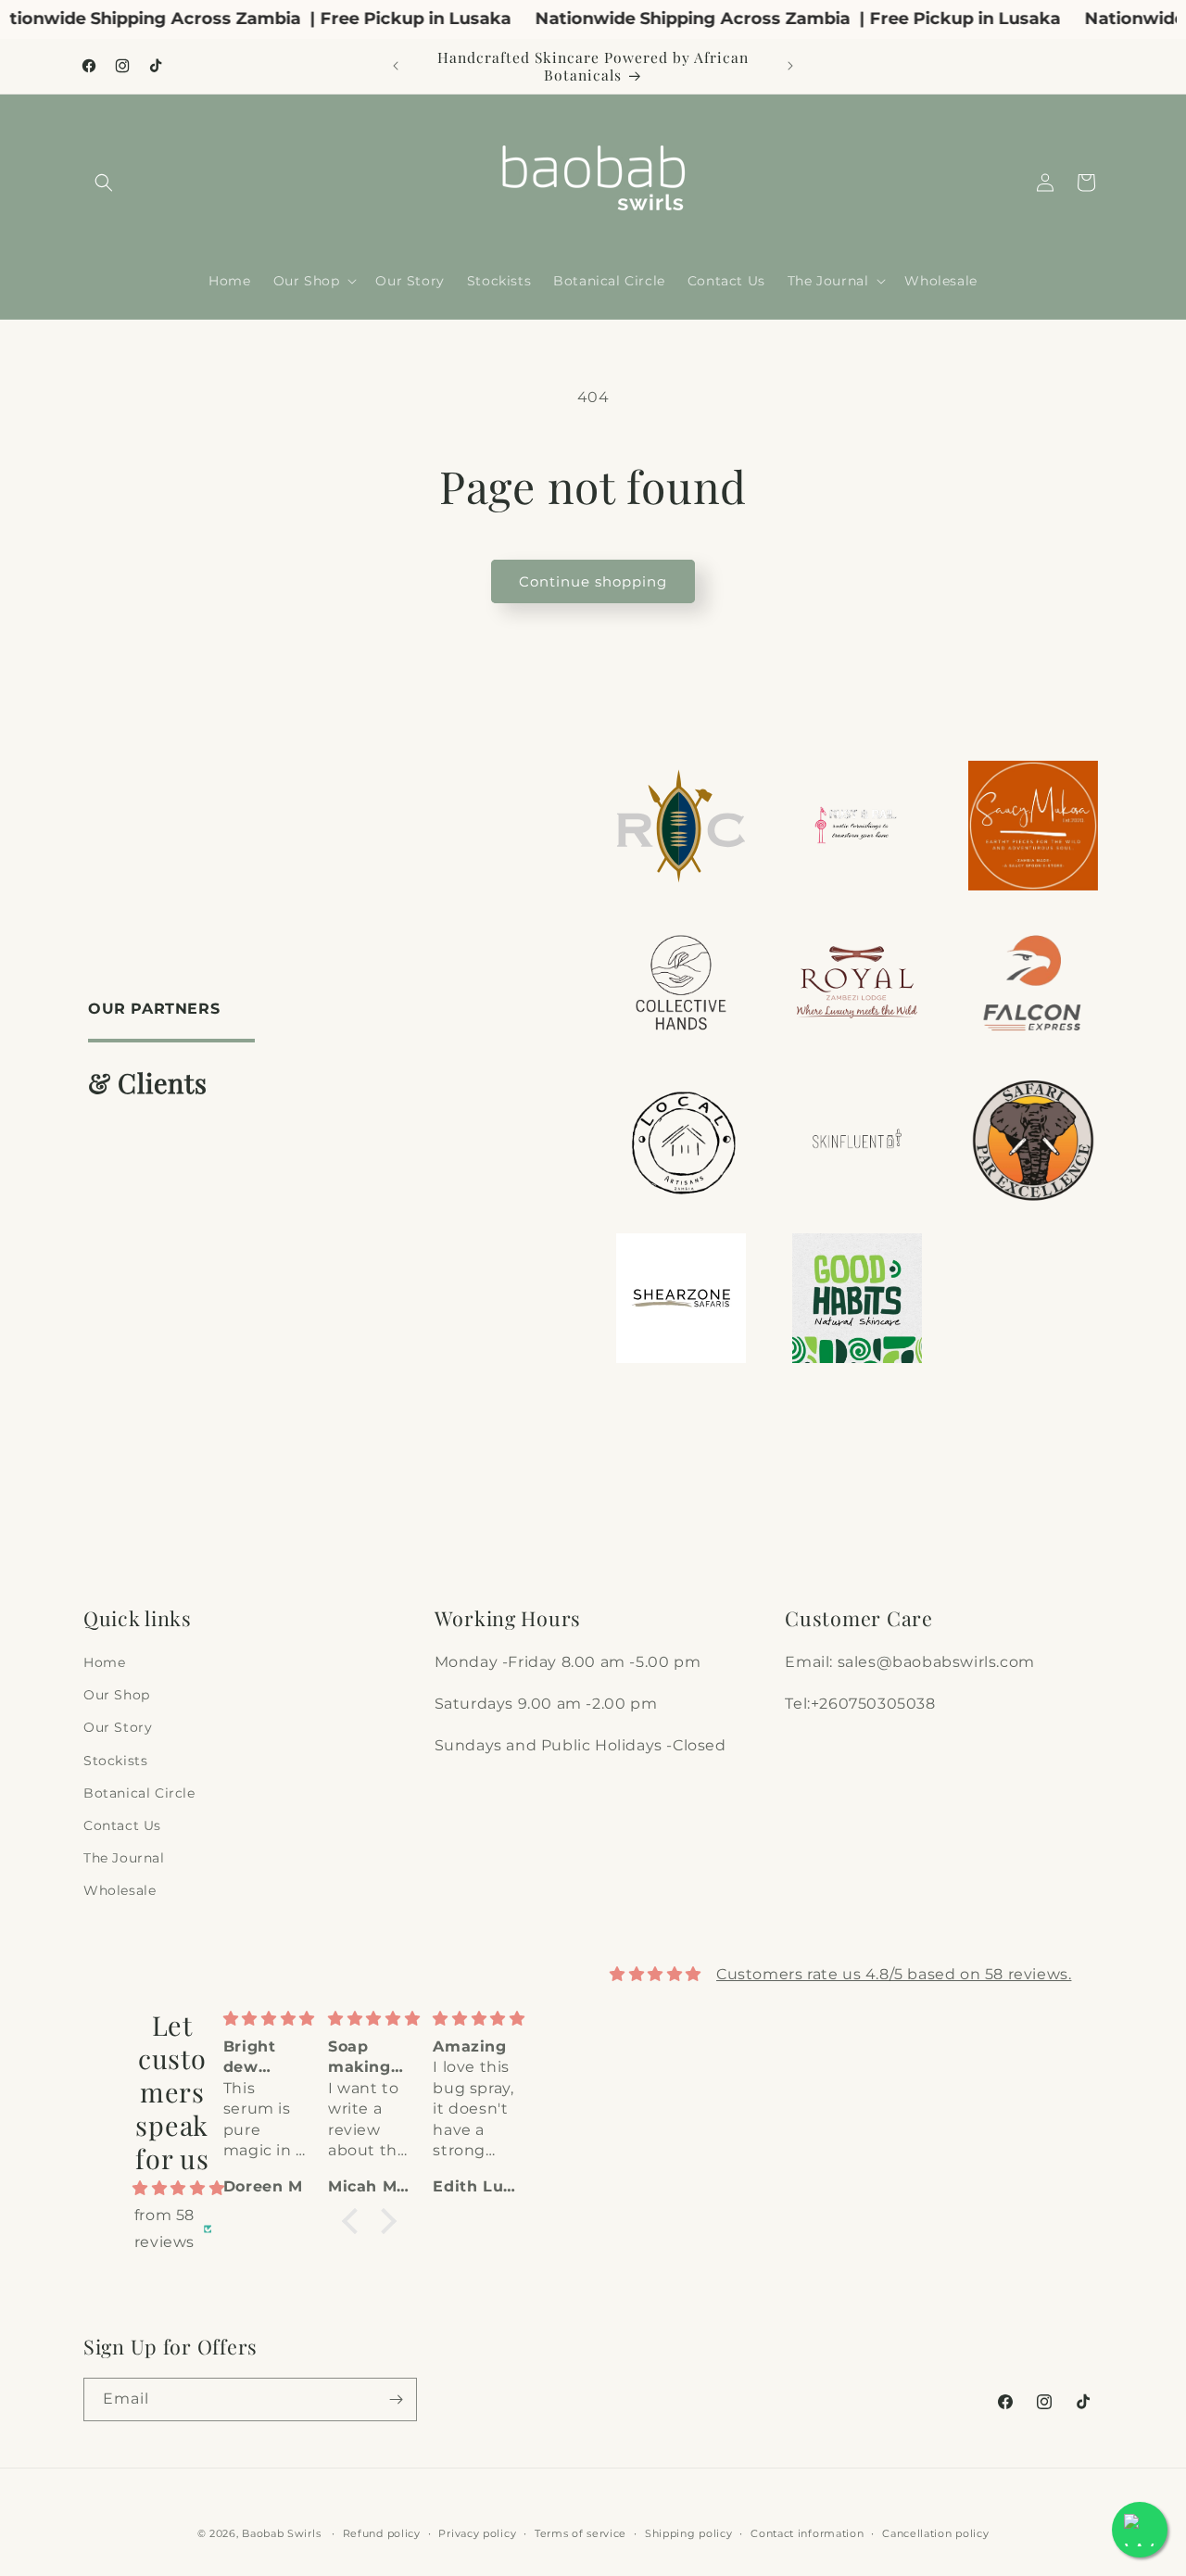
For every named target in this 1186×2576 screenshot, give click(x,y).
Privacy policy (477, 2532)
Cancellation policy (935, 2532)
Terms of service (580, 2532)
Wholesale (120, 1890)
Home (104, 1662)
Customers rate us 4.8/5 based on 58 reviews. (894, 1973)
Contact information (807, 2532)
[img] (172, 2189)
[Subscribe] (396, 2399)
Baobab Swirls (281, 2533)
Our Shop (117, 1695)
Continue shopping (593, 581)
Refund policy (382, 2532)
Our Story (118, 1728)
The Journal (124, 1858)
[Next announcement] (790, 66)
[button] (104, 183)
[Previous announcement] (396, 66)
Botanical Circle (139, 1793)
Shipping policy (689, 2532)
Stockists (115, 1761)
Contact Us (122, 1825)
